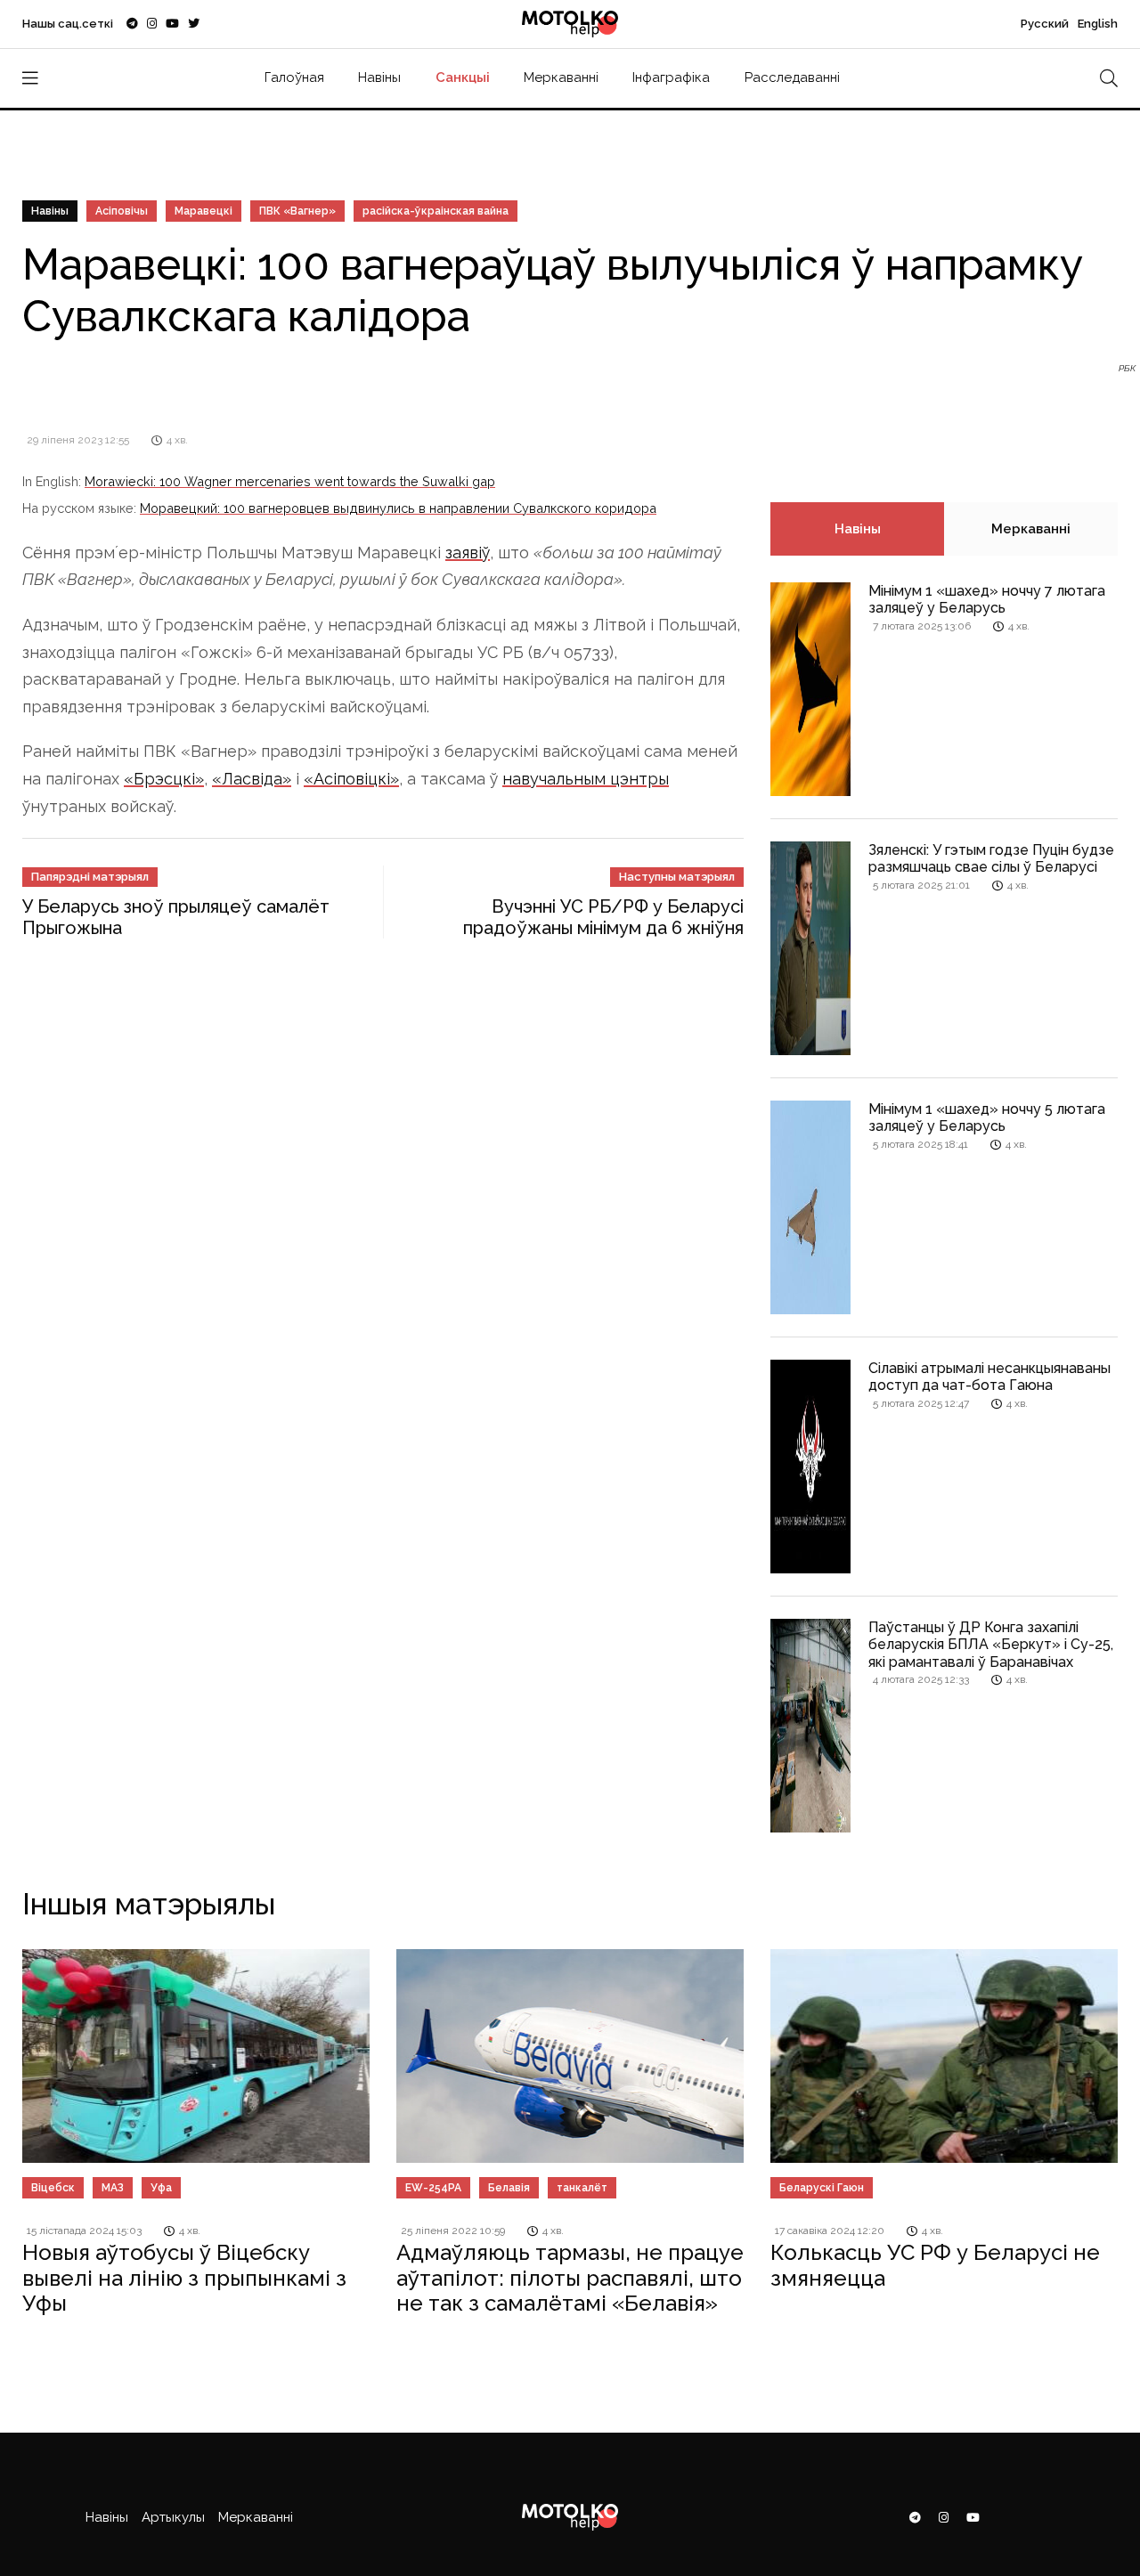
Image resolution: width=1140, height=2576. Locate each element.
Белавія (509, 2188)
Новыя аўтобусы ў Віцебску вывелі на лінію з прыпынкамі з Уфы (184, 2278)
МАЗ (113, 2188)
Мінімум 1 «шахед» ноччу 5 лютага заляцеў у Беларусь (987, 1117)
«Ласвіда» (252, 779)
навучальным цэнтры (586, 779)
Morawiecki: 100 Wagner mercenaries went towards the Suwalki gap (290, 481)
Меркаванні (561, 77)
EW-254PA (433, 2188)
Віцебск (53, 2188)
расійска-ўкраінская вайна (436, 211)
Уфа (161, 2188)
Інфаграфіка (671, 77)
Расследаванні (792, 77)
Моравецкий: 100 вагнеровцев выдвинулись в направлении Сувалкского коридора (398, 508)
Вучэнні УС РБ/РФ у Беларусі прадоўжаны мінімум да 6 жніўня (603, 917)
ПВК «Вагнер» (297, 211)
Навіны (379, 77)
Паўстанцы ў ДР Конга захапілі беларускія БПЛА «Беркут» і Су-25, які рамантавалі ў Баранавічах (991, 1644)
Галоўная (294, 77)
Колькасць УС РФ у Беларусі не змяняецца (935, 2265)
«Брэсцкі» (164, 779)
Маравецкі (204, 211)
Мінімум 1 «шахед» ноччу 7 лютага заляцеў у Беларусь (987, 599)
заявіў (468, 553)
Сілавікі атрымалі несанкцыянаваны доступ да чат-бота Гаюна (989, 1377)
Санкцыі (463, 77)
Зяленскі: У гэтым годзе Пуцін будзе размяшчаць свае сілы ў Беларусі (991, 858)
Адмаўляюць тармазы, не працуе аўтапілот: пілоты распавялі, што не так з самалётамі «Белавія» (570, 2278)
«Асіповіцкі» (351, 779)
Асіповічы (122, 211)
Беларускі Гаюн (822, 2188)
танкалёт (582, 2188)
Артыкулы (173, 2517)
